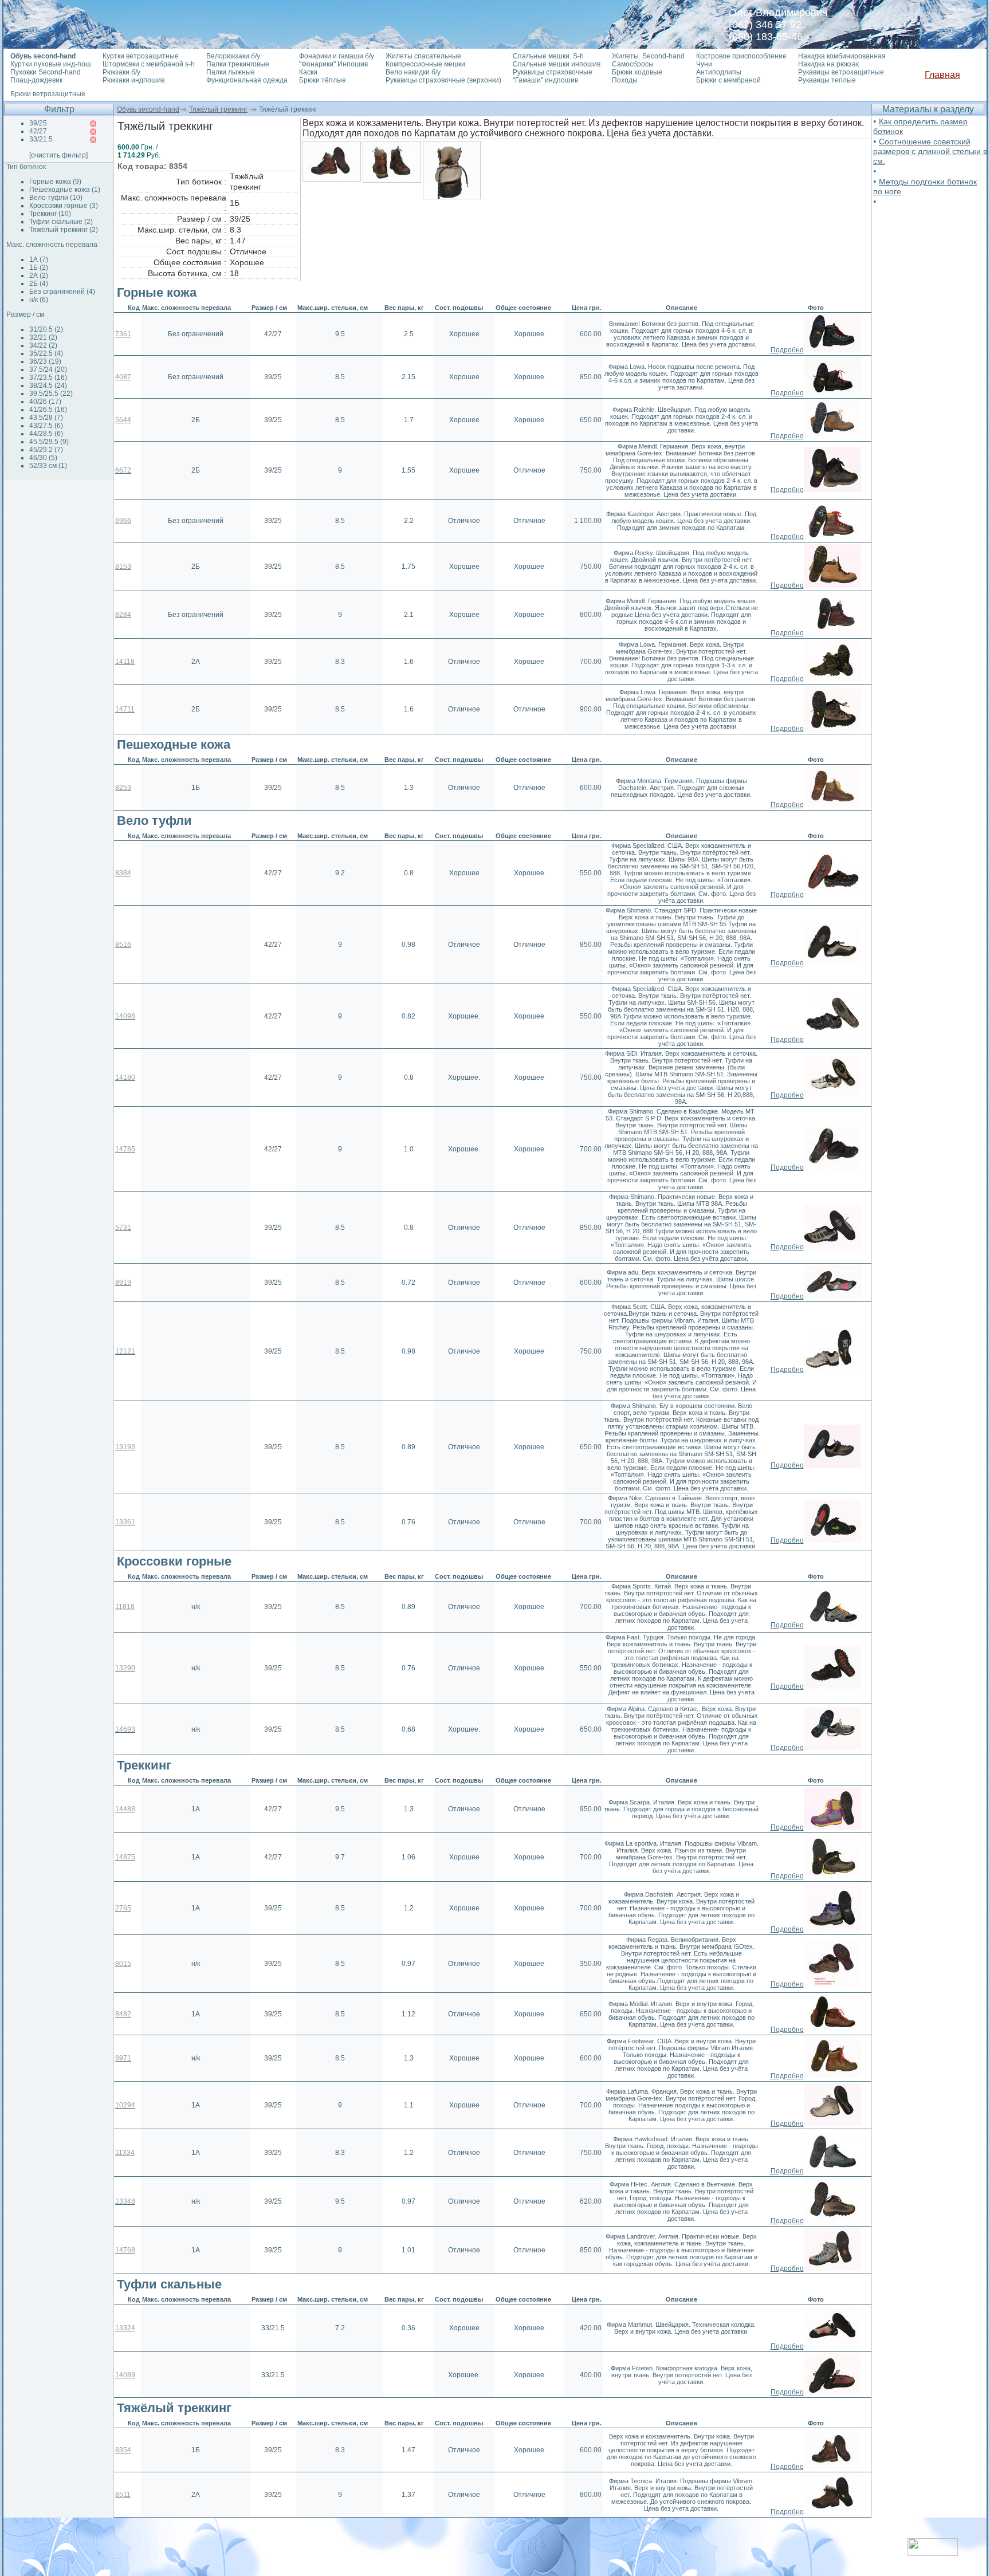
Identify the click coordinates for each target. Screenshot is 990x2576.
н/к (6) (39, 300)
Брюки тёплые (323, 80)
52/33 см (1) (48, 466)
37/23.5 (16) (48, 377)
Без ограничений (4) (62, 292)
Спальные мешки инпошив (557, 64)
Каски (308, 72)
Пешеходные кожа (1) (65, 190)
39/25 (38, 123)
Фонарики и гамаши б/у (337, 56)
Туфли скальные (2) (61, 222)
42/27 (38, 131)
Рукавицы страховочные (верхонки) (443, 80)
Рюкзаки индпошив (133, 80)
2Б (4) (39, 284)
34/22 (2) (43, 345)
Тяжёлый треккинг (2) (64, 230)
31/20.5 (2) (46, 329)
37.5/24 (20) (48, 369)
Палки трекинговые (238, 64)
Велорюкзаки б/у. (234, 56)
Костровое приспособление (741, 56)
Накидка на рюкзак (828, 64)
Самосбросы (633, 64)
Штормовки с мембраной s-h (149, 64)
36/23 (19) (45, 361)
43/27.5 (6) (46, 426)
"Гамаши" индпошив (545, 80)
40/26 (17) (45, 402)
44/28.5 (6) (46, 434)
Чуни (704, 64)
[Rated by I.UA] (933, 2553)
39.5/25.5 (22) (51, 394)
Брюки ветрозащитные (48, 94)
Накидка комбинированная (842, 56)
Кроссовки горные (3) (64, 206)
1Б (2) (39, 268)
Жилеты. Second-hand (648, 56)
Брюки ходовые (637, 72)
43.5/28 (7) (46, 418)
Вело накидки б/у (413, 72)
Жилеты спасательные (423, 56)
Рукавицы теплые (827, 80)
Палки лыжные (231, 72)
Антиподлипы (719, 72)
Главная (942, 75)
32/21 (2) (43, 337)
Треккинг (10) (50, 214)
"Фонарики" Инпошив (333, 64)
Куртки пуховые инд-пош (51, 64)
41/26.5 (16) (48, 410)
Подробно (787, 350)
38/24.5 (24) (48, 386)
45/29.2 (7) (46, 450)
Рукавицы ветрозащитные (841, 72)
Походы (625, 80)
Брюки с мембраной (728, 80)
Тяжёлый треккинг (218, 109)
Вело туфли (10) (56, 198)
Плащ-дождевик (36, 80)
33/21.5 (41, 139)
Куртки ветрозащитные (141, 56)
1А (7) (39, 259)
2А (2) (39, 276)
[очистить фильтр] (58, 155)
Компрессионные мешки (425, 64)
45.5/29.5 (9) (49, 442)
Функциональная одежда (247, 80)
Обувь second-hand (148, 109)
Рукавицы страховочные (553, 72)
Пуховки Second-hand (46, 72)
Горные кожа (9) (55, 182)
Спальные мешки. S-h (548, 56)
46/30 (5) (43, 458)
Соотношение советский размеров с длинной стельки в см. (930, 151)
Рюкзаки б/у (121, 72)
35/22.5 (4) (46, 353)
